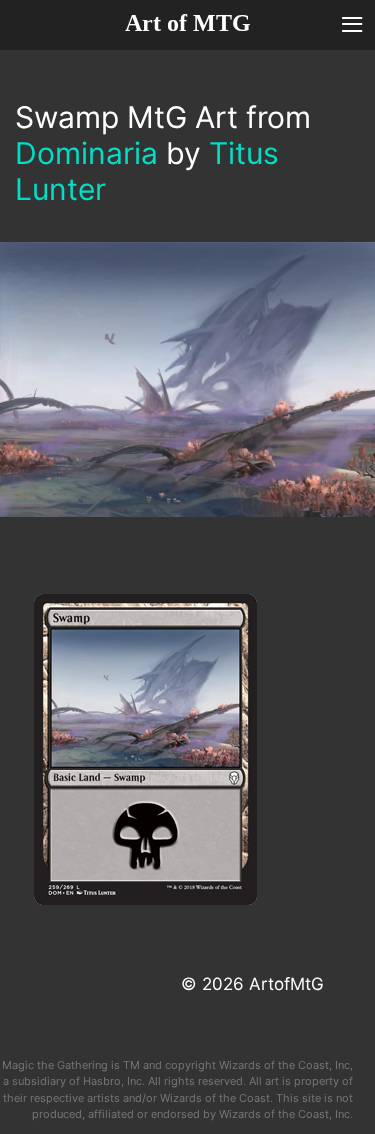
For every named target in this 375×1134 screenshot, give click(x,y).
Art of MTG (188, 23)
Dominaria (86, 153)
